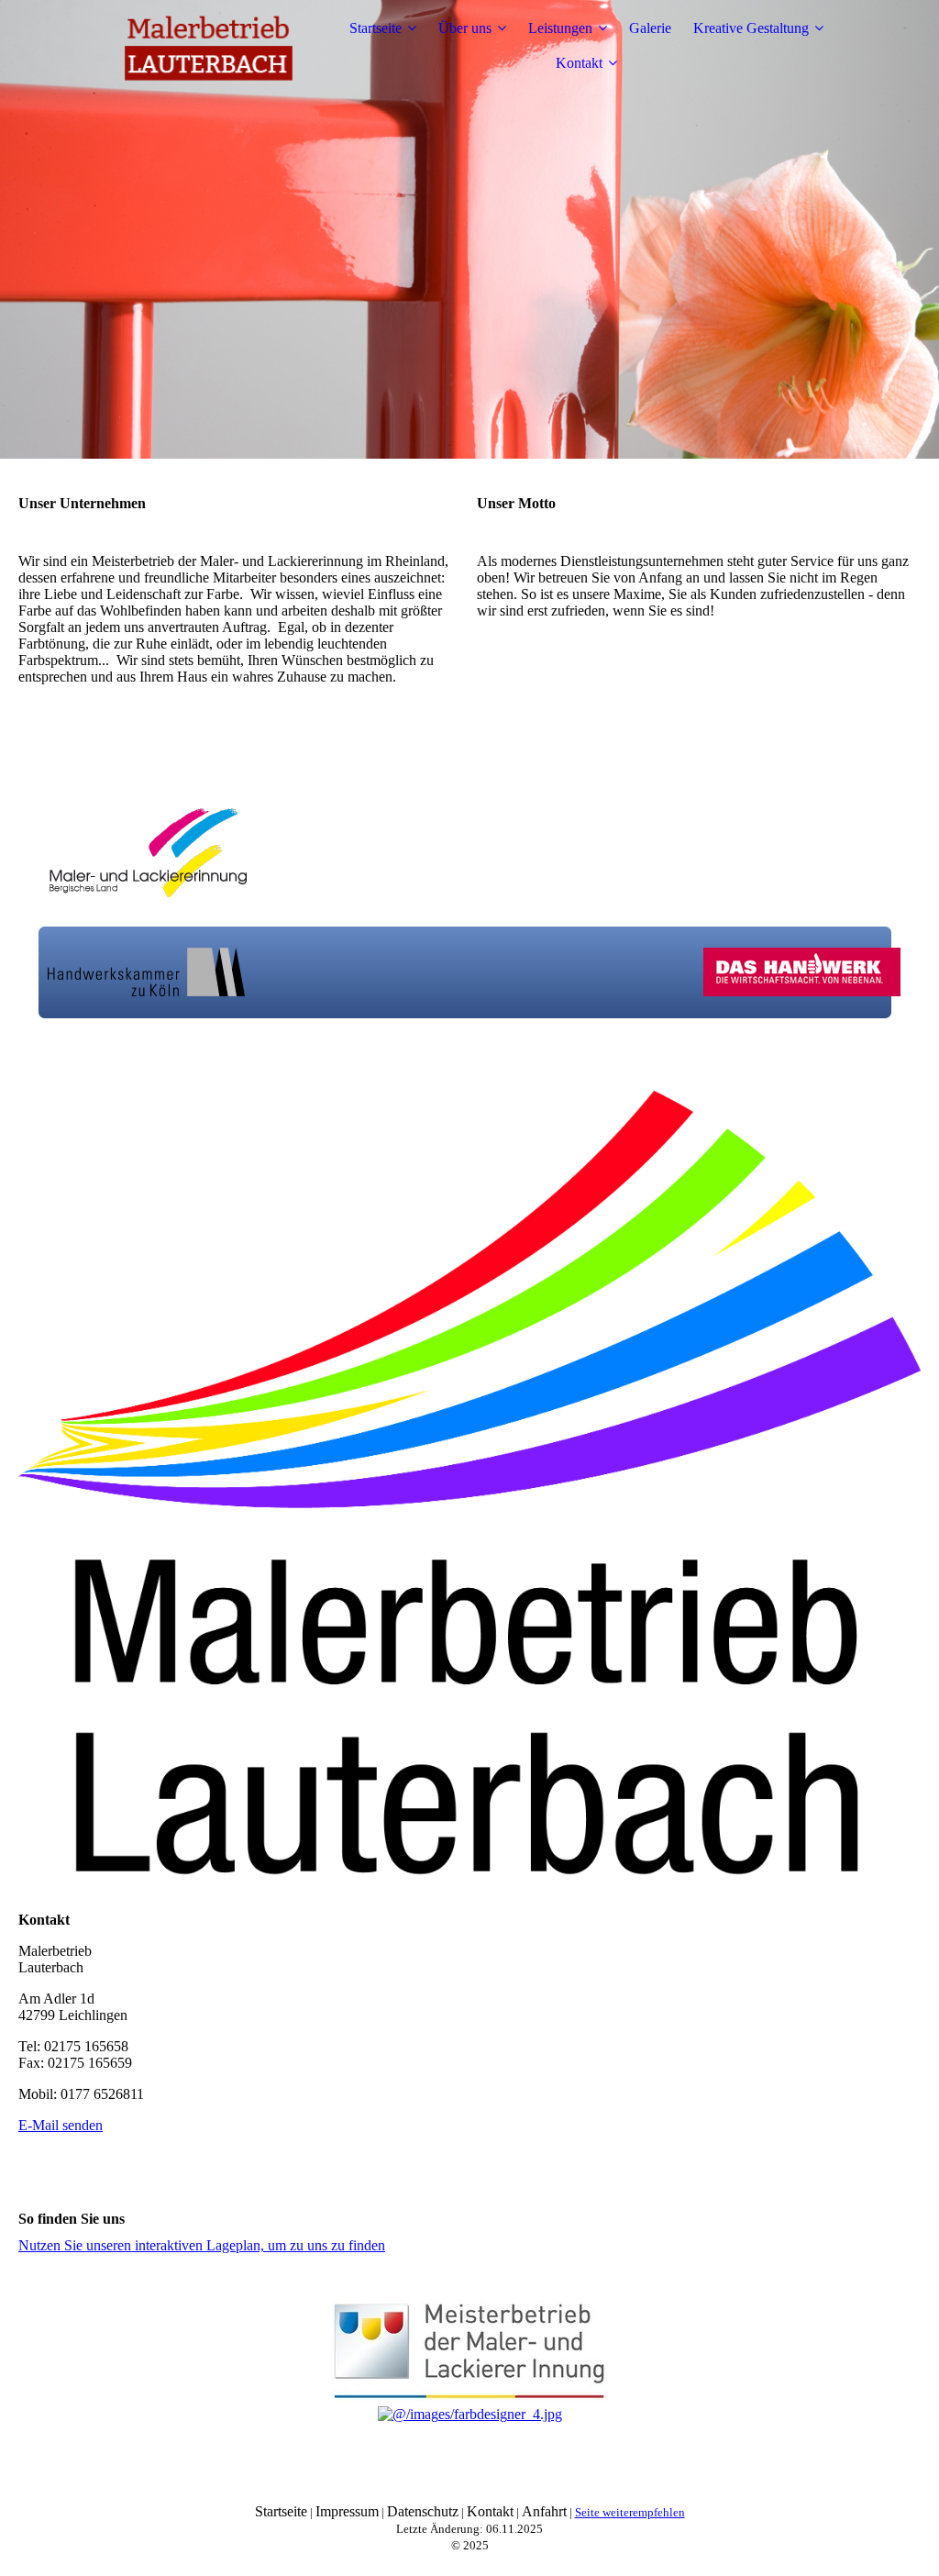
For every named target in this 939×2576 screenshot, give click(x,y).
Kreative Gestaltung (751, 28)
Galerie (650, 28)
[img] (208, 46)
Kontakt (579, 63)
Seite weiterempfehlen (630, 2512)
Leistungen (560, 28)
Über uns (465, 28)
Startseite (376, 28)
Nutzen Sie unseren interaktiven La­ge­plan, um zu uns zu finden (202, 2245)
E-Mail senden (61, 2125)
